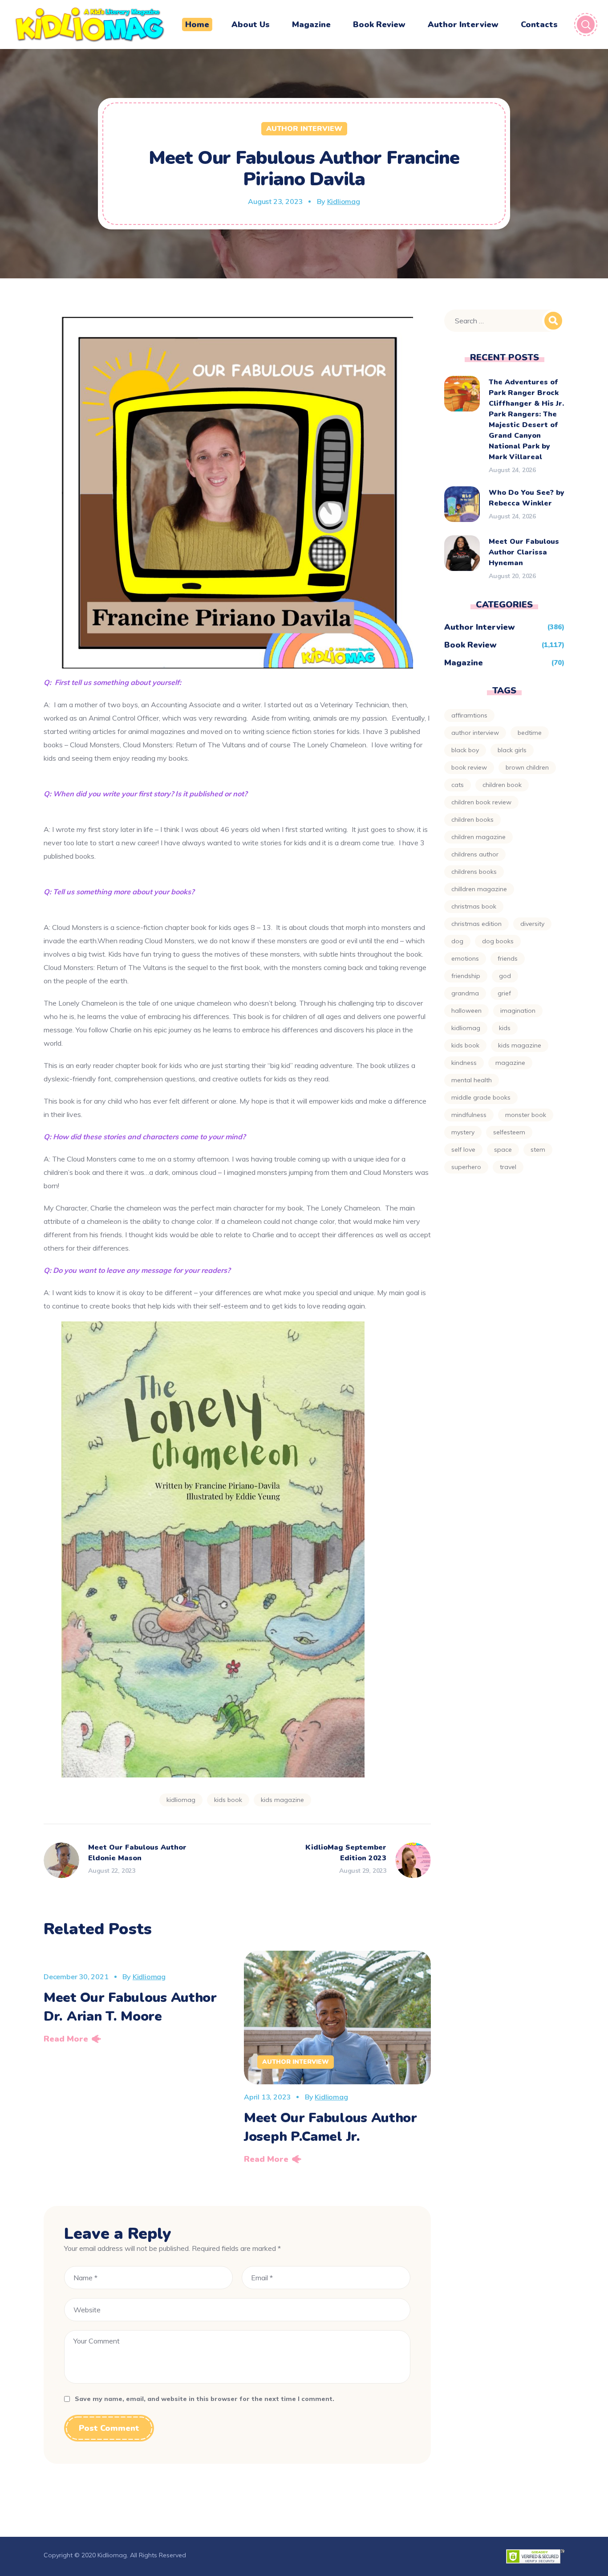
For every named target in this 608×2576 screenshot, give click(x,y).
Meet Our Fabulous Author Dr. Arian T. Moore (130, 2007)
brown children (527, 767)
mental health (472, 1080)
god (505, 976)
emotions (465, 958)
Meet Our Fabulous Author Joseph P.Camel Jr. (330, 2127)
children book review (481, 802)
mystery (463, 1132)
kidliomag (181, 1800)
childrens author (475, 854)
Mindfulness (469, 1115)
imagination (518, 1011)
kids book (228, 1800)
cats (458, 785)
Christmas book (474, 906)
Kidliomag (344, 201)
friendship (466, 976)
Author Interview (304, 129)
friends (508, 958)
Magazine (464, 663)
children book (502, 785)
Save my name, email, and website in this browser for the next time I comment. (205, 2399)
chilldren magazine (479, 889)
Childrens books (474, 872)
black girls (512, 750)
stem (538, 1149)
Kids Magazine (282, 1800)
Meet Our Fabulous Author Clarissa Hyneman (524, 552)
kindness (464, 1063)
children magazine (478, 837)
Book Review (470, 645)
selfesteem (509, 1132)
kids (505, 1028)
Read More (66, 2039)
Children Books (472, 819)
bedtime (530, 733)
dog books (498, 941)
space (503, 1149)
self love (463, 1149)
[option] (137, 2000)
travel (508, 1167)
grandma (465, 993)
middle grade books (481, 1097)
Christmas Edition (476, 924)
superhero (466, 1167)
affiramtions (469, 715)
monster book (526, 1115)
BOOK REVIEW (469, 767)
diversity (532, 924)
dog (457, 941)
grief (504, 993)
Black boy (465, 750)
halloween (466, 1011)
